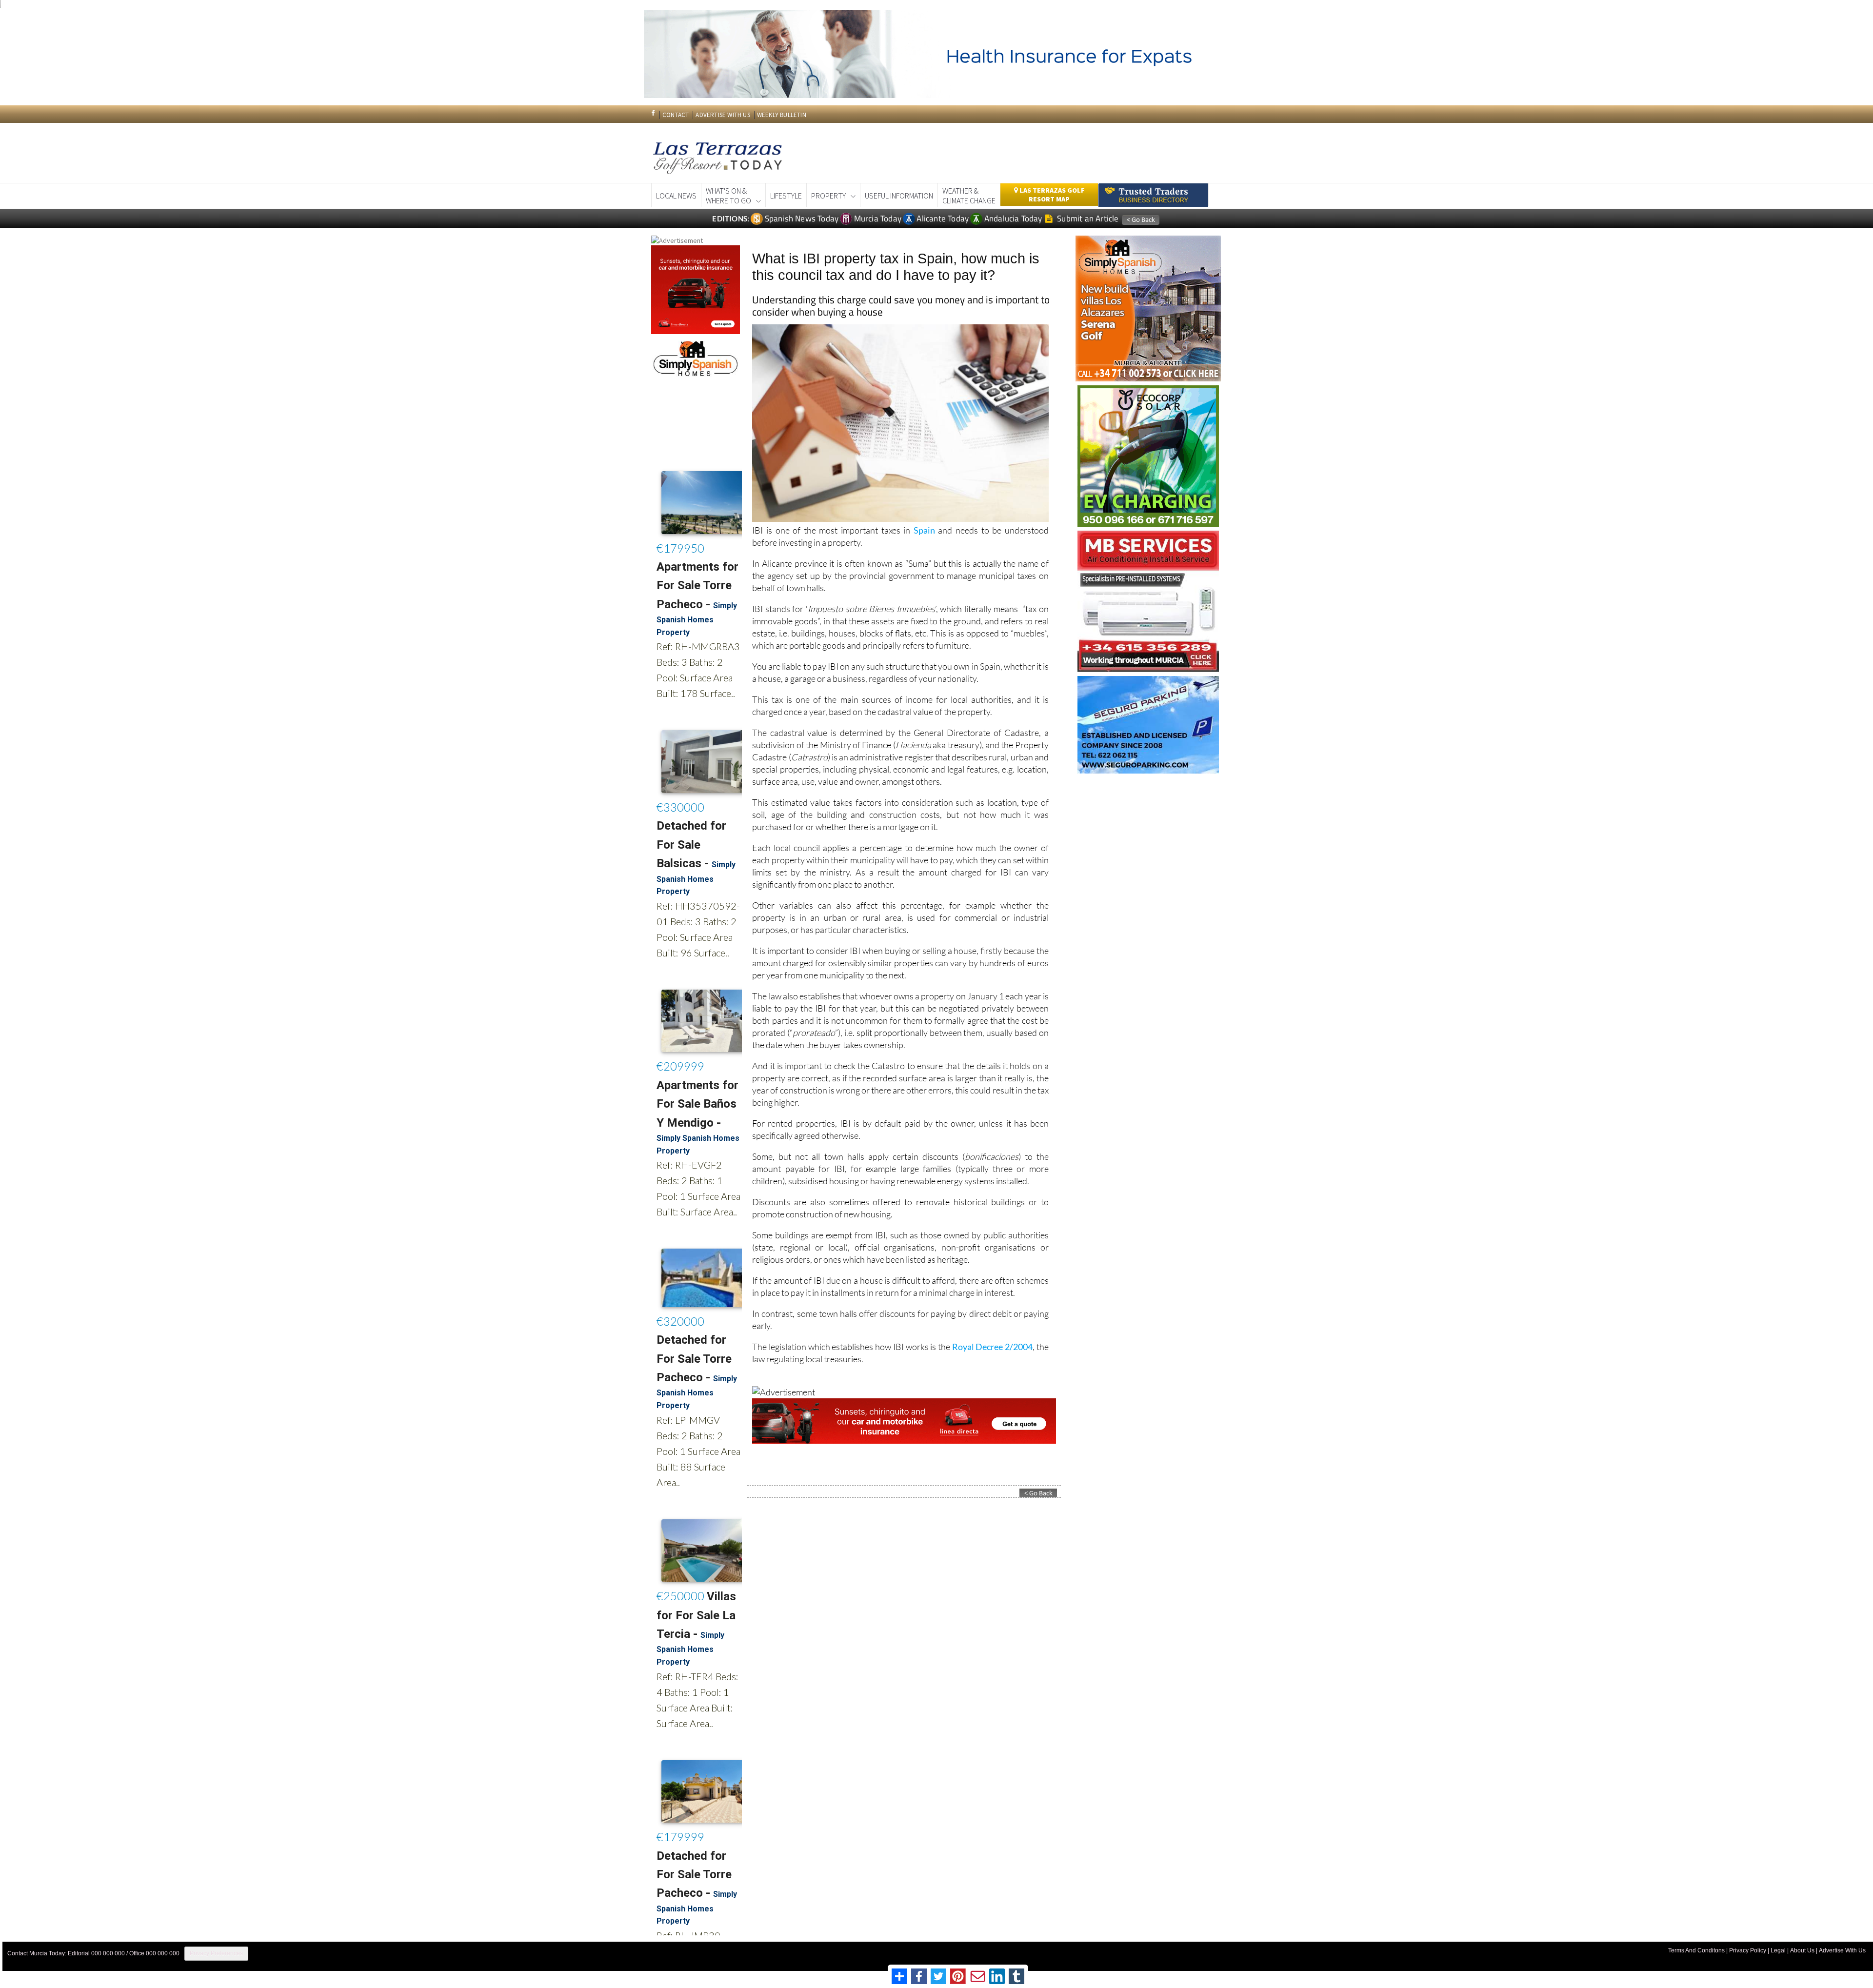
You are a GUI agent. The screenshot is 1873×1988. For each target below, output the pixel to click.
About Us (1802, 1950)
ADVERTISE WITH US (723, 115)
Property (828, 196)
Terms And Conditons (1696, 1950)
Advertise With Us (1842, 1950)
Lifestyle (786, 196)
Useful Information (899, 196)
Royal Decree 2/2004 (992, 1347)
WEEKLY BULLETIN (782, 115)
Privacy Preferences (216, 1953)
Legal (1778, 1950)
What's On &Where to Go (728, 196)
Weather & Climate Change (969, 196)
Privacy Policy (1748, 1950)
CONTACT (676, 115)
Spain (924, 530)
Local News (676, 196)
